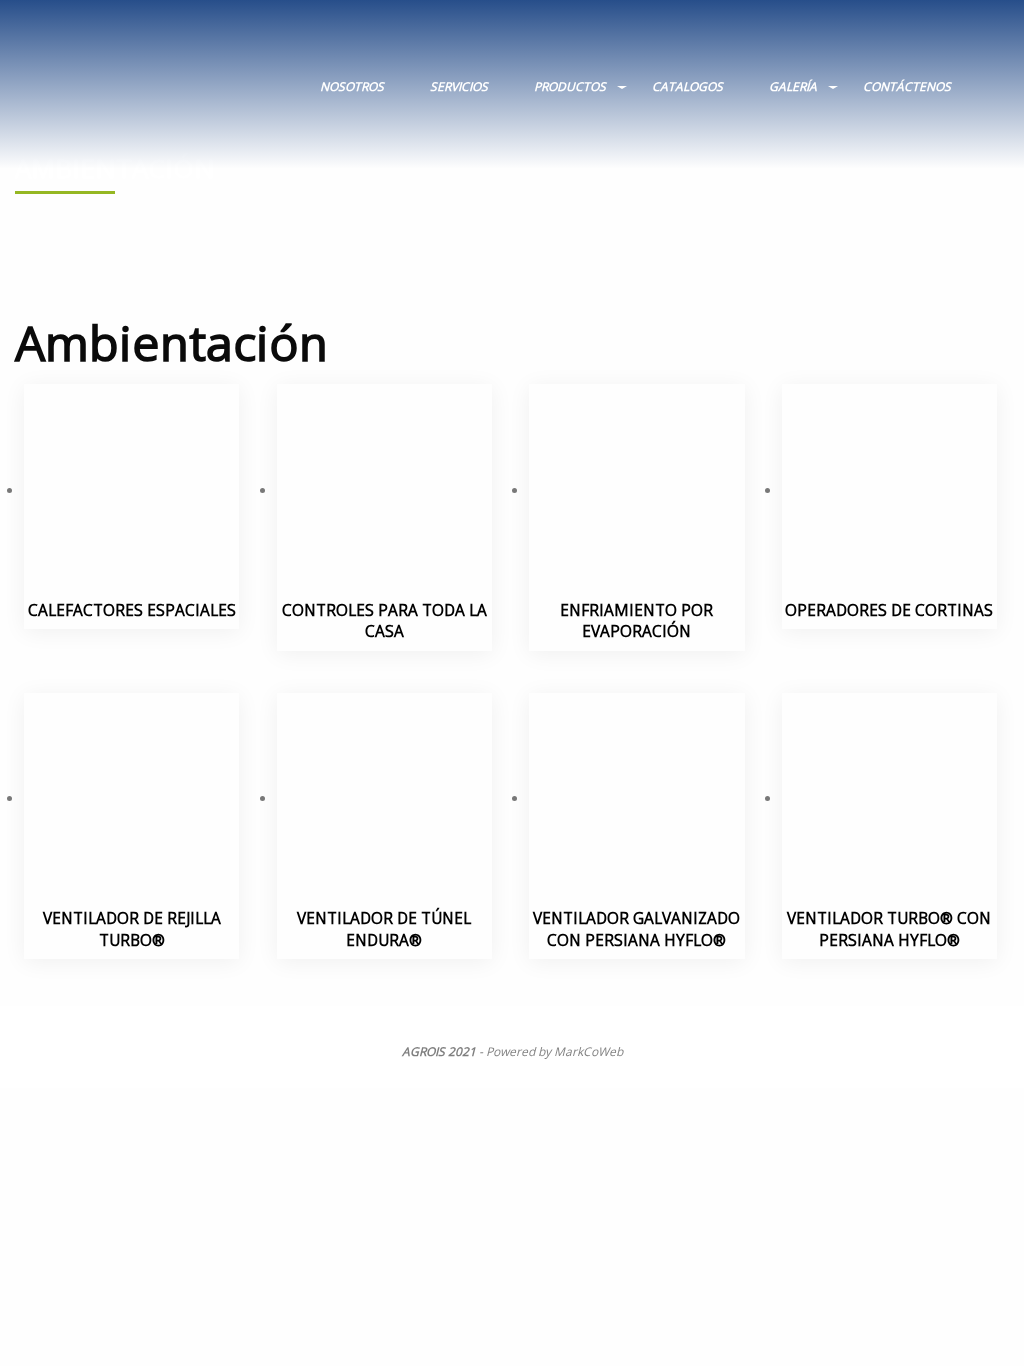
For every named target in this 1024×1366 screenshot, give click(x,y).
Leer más (125, 527)
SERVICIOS (459, 86)
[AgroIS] (158, 77)
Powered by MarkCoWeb (554, 1051)
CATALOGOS (687, 86)
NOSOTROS (352, 86)
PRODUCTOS (570, 86)
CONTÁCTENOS (907, 86)
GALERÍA (793, 86)
